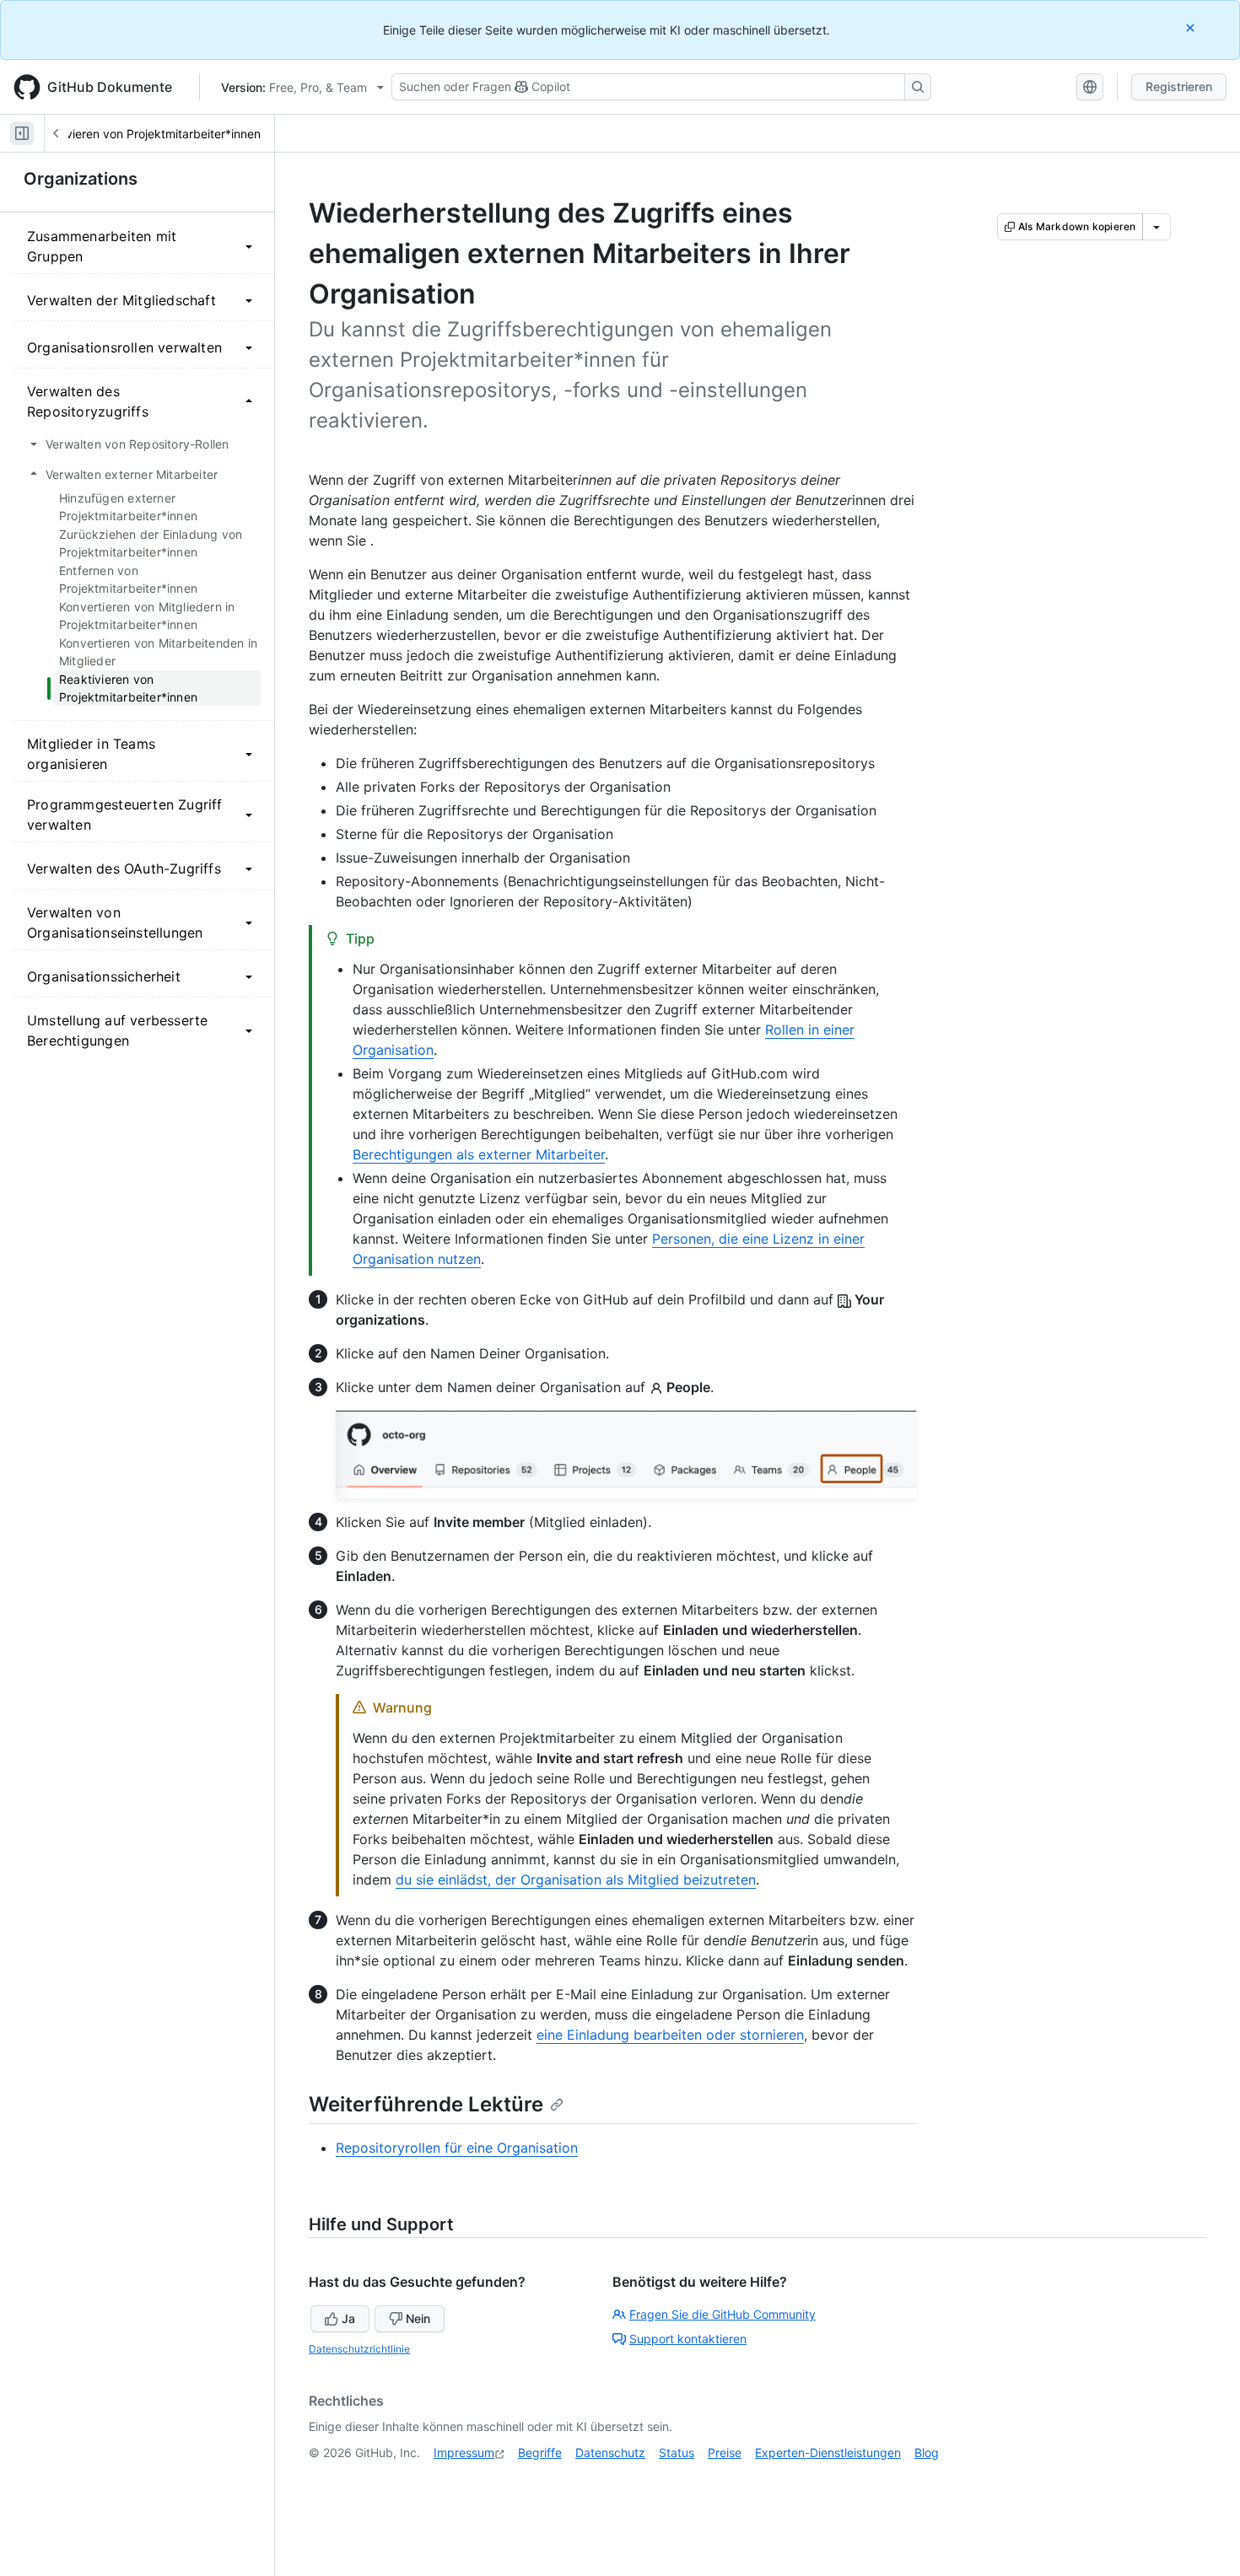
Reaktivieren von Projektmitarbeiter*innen (146, 134)
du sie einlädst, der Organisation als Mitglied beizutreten (576, 1880)
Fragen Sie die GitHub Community (722, 2314)
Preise (725, 2452)
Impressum (464, 2452)
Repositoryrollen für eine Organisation (457, 2148)
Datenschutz (610, 2452)
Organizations (81, 179)
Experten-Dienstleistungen (828, 2452)
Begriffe (540, 2452)
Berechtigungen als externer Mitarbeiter (479, 1154)
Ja (348, 2318)
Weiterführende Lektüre (426, 2104)
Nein (418, 2318)
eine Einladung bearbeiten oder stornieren (670, 2035)
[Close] (1192, 27)
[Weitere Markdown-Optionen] (1156, 227)
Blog (927, 2452)
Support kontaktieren (688, 2339)
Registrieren (1179, 86)
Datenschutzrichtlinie (359, 2349)
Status (677, 2452)
